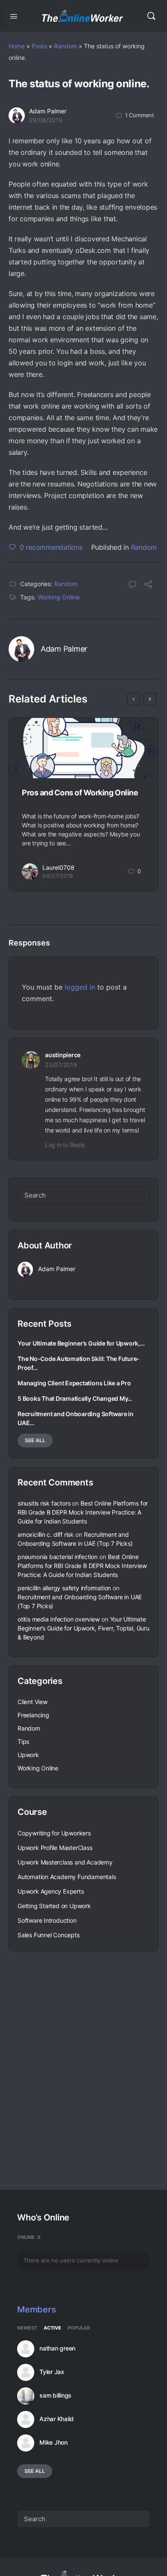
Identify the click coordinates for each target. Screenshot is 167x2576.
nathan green (57, 2348)
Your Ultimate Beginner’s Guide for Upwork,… (81, 1343)
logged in (80, 987)
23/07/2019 (61, 1065)
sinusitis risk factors (44, 1503)
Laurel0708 (58, 867)
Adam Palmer (48, 111)
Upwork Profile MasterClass (55, 1848)
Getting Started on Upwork (54, 1906)
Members (36, 2309)
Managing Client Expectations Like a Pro (74, 1383)
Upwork (28, 1755)
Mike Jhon (54, 2443)
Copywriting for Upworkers (54, 1833)
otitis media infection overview (59, 1619)
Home (17, 46)
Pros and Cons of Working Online (80, 793)
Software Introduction (47, 1920)
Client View (33, 1702)
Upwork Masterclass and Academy (65, 1862)
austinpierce (63, 1055)
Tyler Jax (52, 2372)
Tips (23, 1742)
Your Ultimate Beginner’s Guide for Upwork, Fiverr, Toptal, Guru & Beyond (83, 1628)
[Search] (151, 16)
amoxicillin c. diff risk (46, 1534)
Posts (39, 46)
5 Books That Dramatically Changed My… (75, 1398)
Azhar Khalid (57, 2419)
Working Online (59, 597)
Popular (79, 2328)
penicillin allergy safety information (64, 1588)
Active (52, 2328)
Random (66, 46)
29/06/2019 (46, 120)
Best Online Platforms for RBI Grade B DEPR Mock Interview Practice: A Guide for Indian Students (83, 1512)
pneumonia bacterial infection (58, 1557)
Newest (27, 2328)
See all (35, 1440)
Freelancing (33, 1715)
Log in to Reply (65, 1145)
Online (29, 2237)
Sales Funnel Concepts (49, 1935)
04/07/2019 (58, 876)
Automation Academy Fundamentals (67, 1877)
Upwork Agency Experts (51, 1891)
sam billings (55, 2395)
